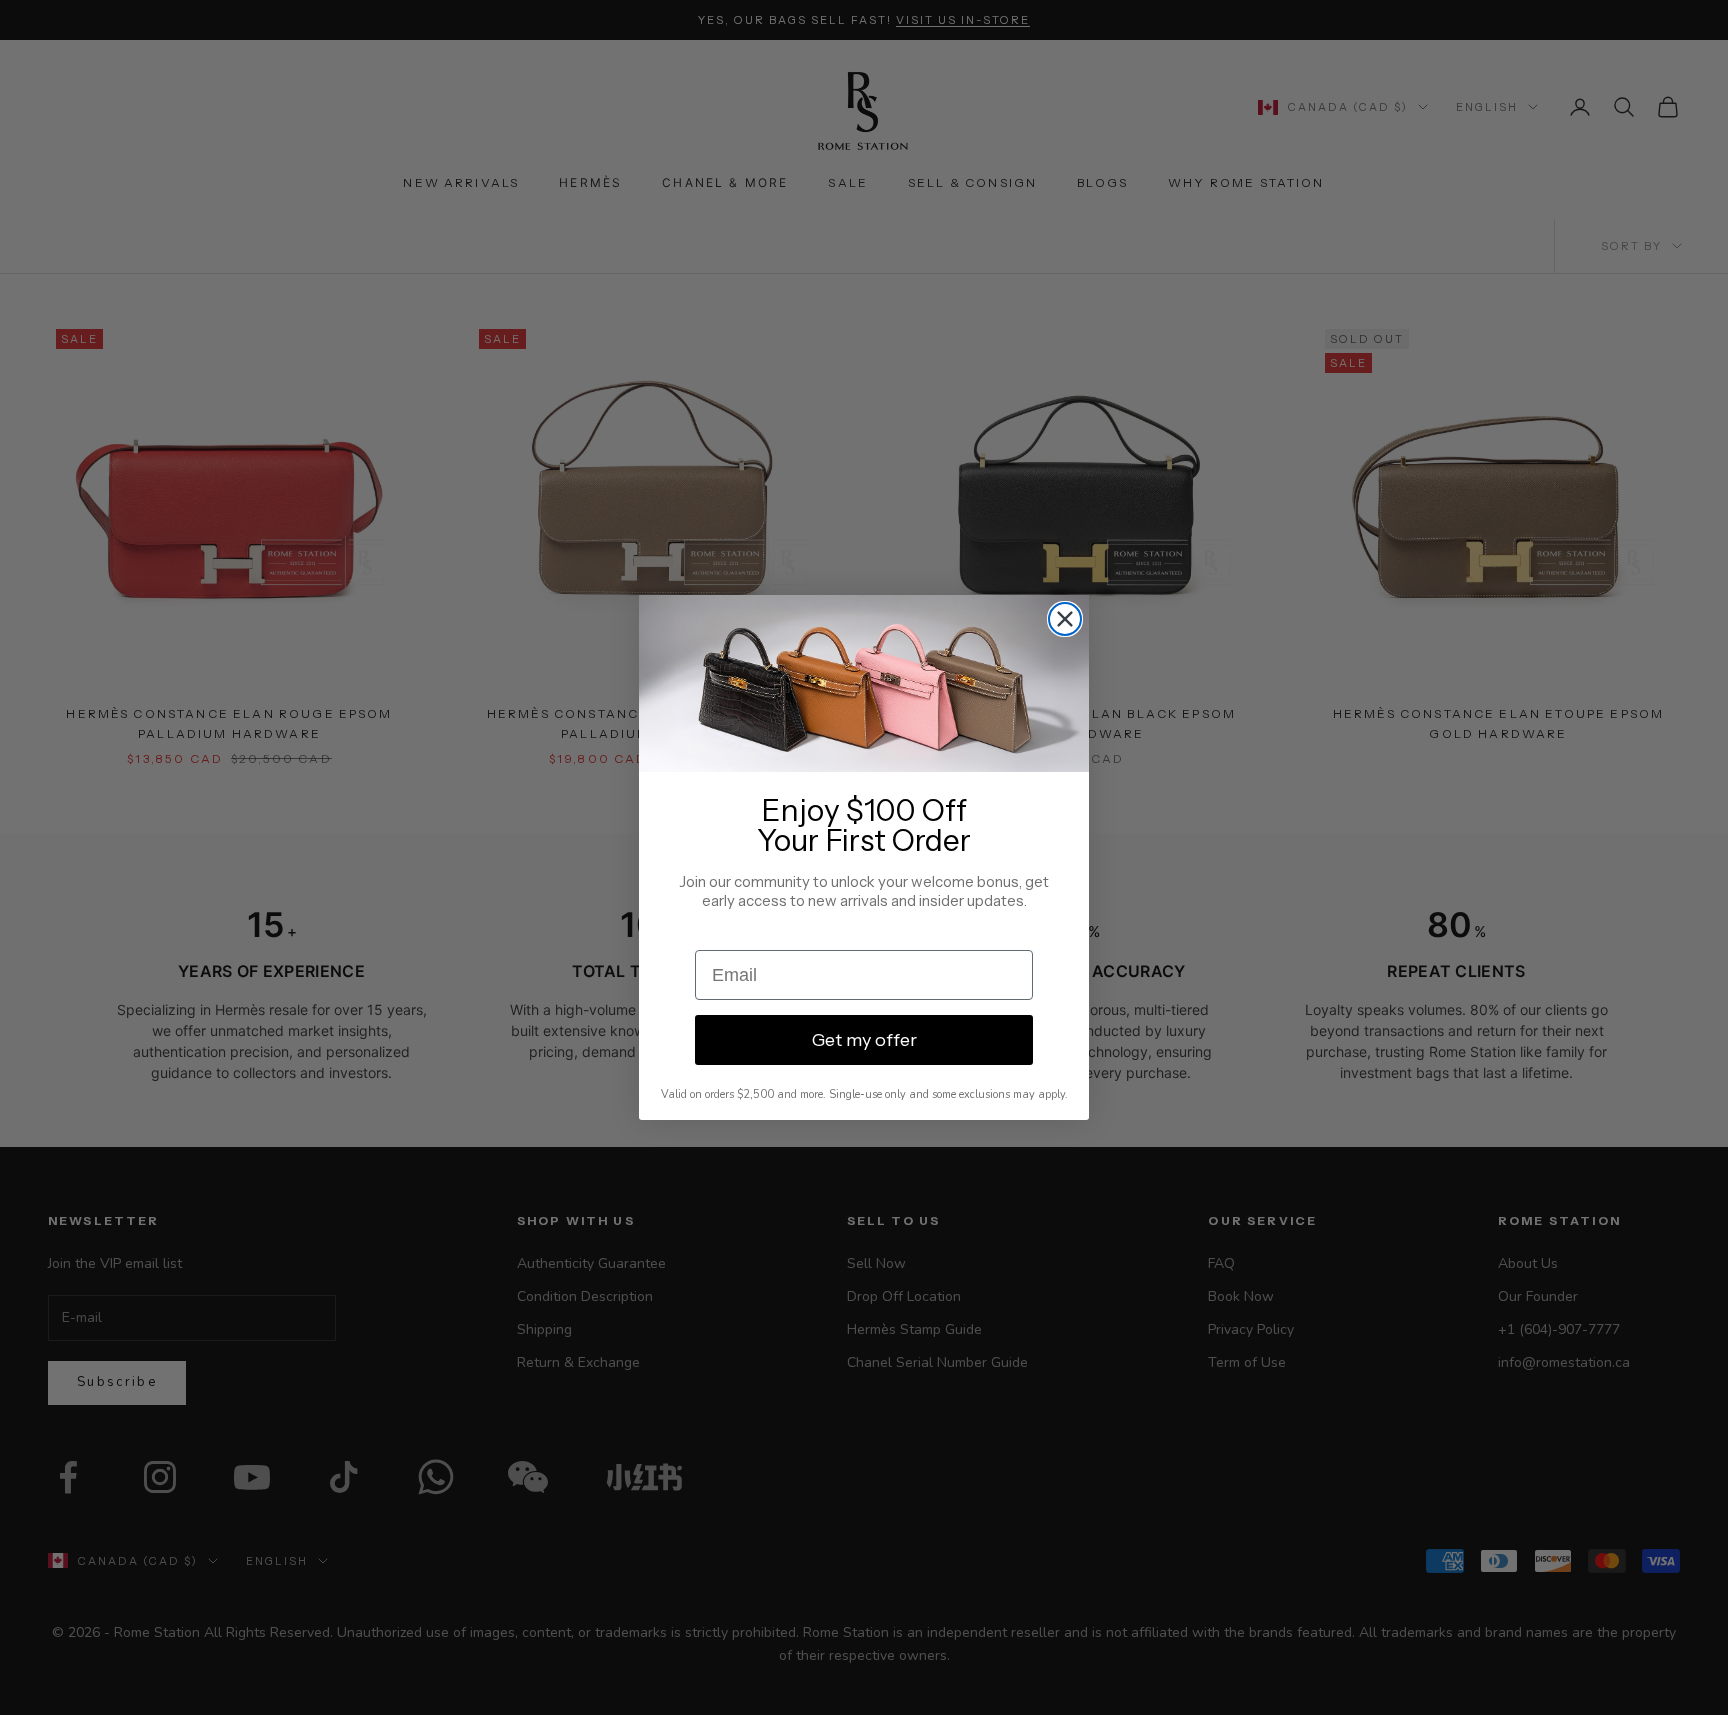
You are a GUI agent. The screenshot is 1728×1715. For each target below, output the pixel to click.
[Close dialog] (1065, 619)
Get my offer (864, 1040)
